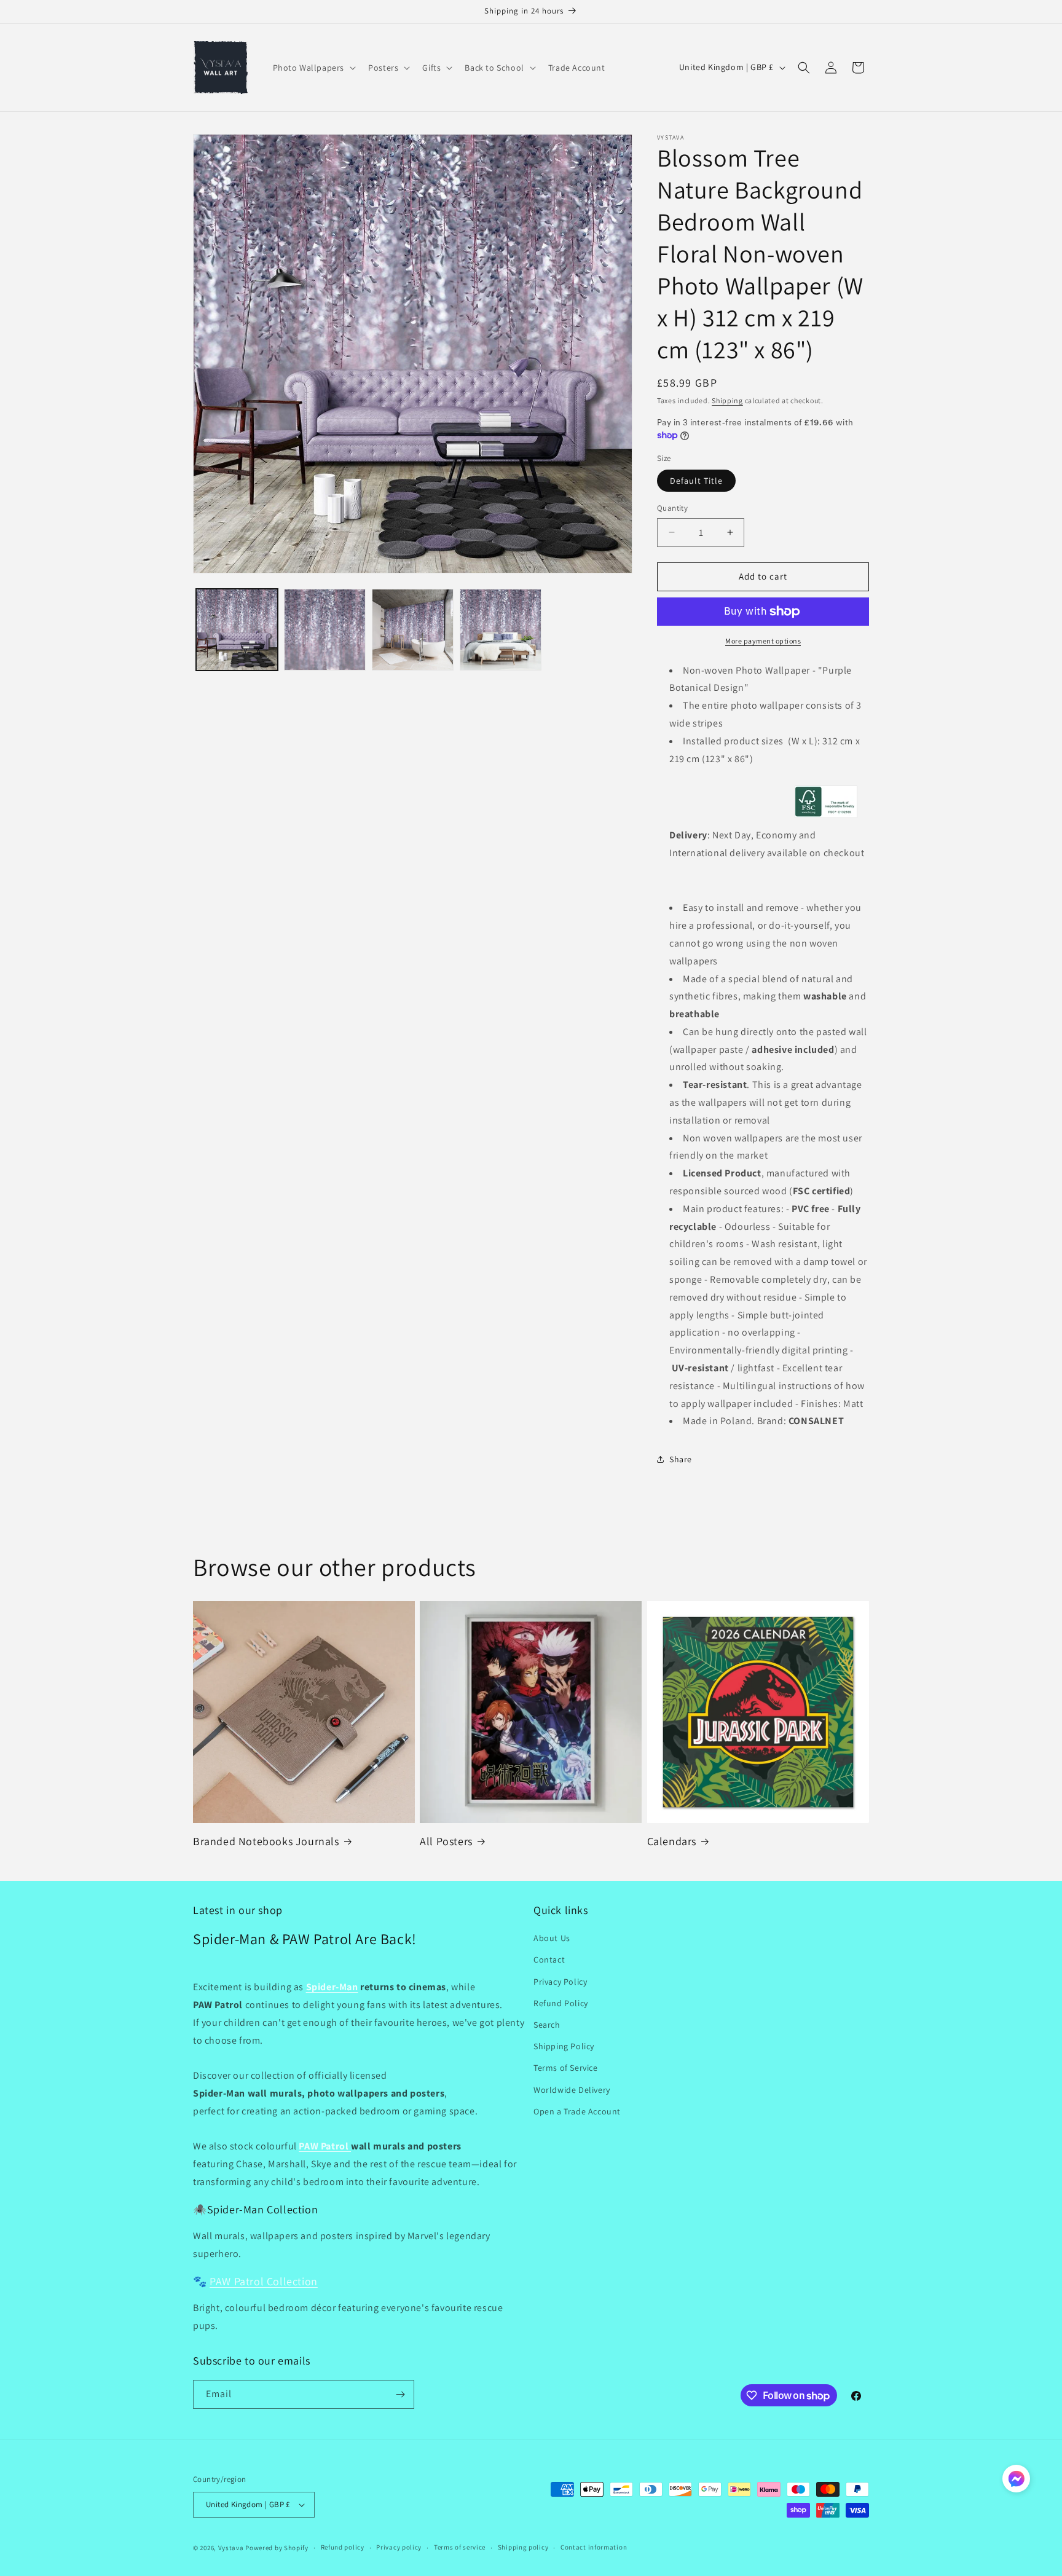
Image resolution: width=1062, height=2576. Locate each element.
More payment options (763, 641)
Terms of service (460, 2547)
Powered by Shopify (277, 2548)
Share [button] (681, 1459)
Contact (549, 1960)
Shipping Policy (564, 2046)
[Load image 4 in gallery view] (501, 630)
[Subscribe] (400, 2394)
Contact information (594, 2547)
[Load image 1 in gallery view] (237, 630)
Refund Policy (561, 2003)
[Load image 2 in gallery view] (325, 630)
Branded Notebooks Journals (266, 1841)
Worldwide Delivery (572, 2090)
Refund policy (343, 2547)
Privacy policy (399, 2547)
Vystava (231, 2548)
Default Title (696, 481)
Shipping (727, 400)
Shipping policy (523, 2547)
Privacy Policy (560, 1982)
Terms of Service (566, 2068)
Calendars (672, 1841)
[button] (313, 68)
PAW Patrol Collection (264, 2281)
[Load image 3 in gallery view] (413, 630)
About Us (552, 1938)
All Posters (446, 1841)
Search (547, 2025)
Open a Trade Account (577, 2111)
